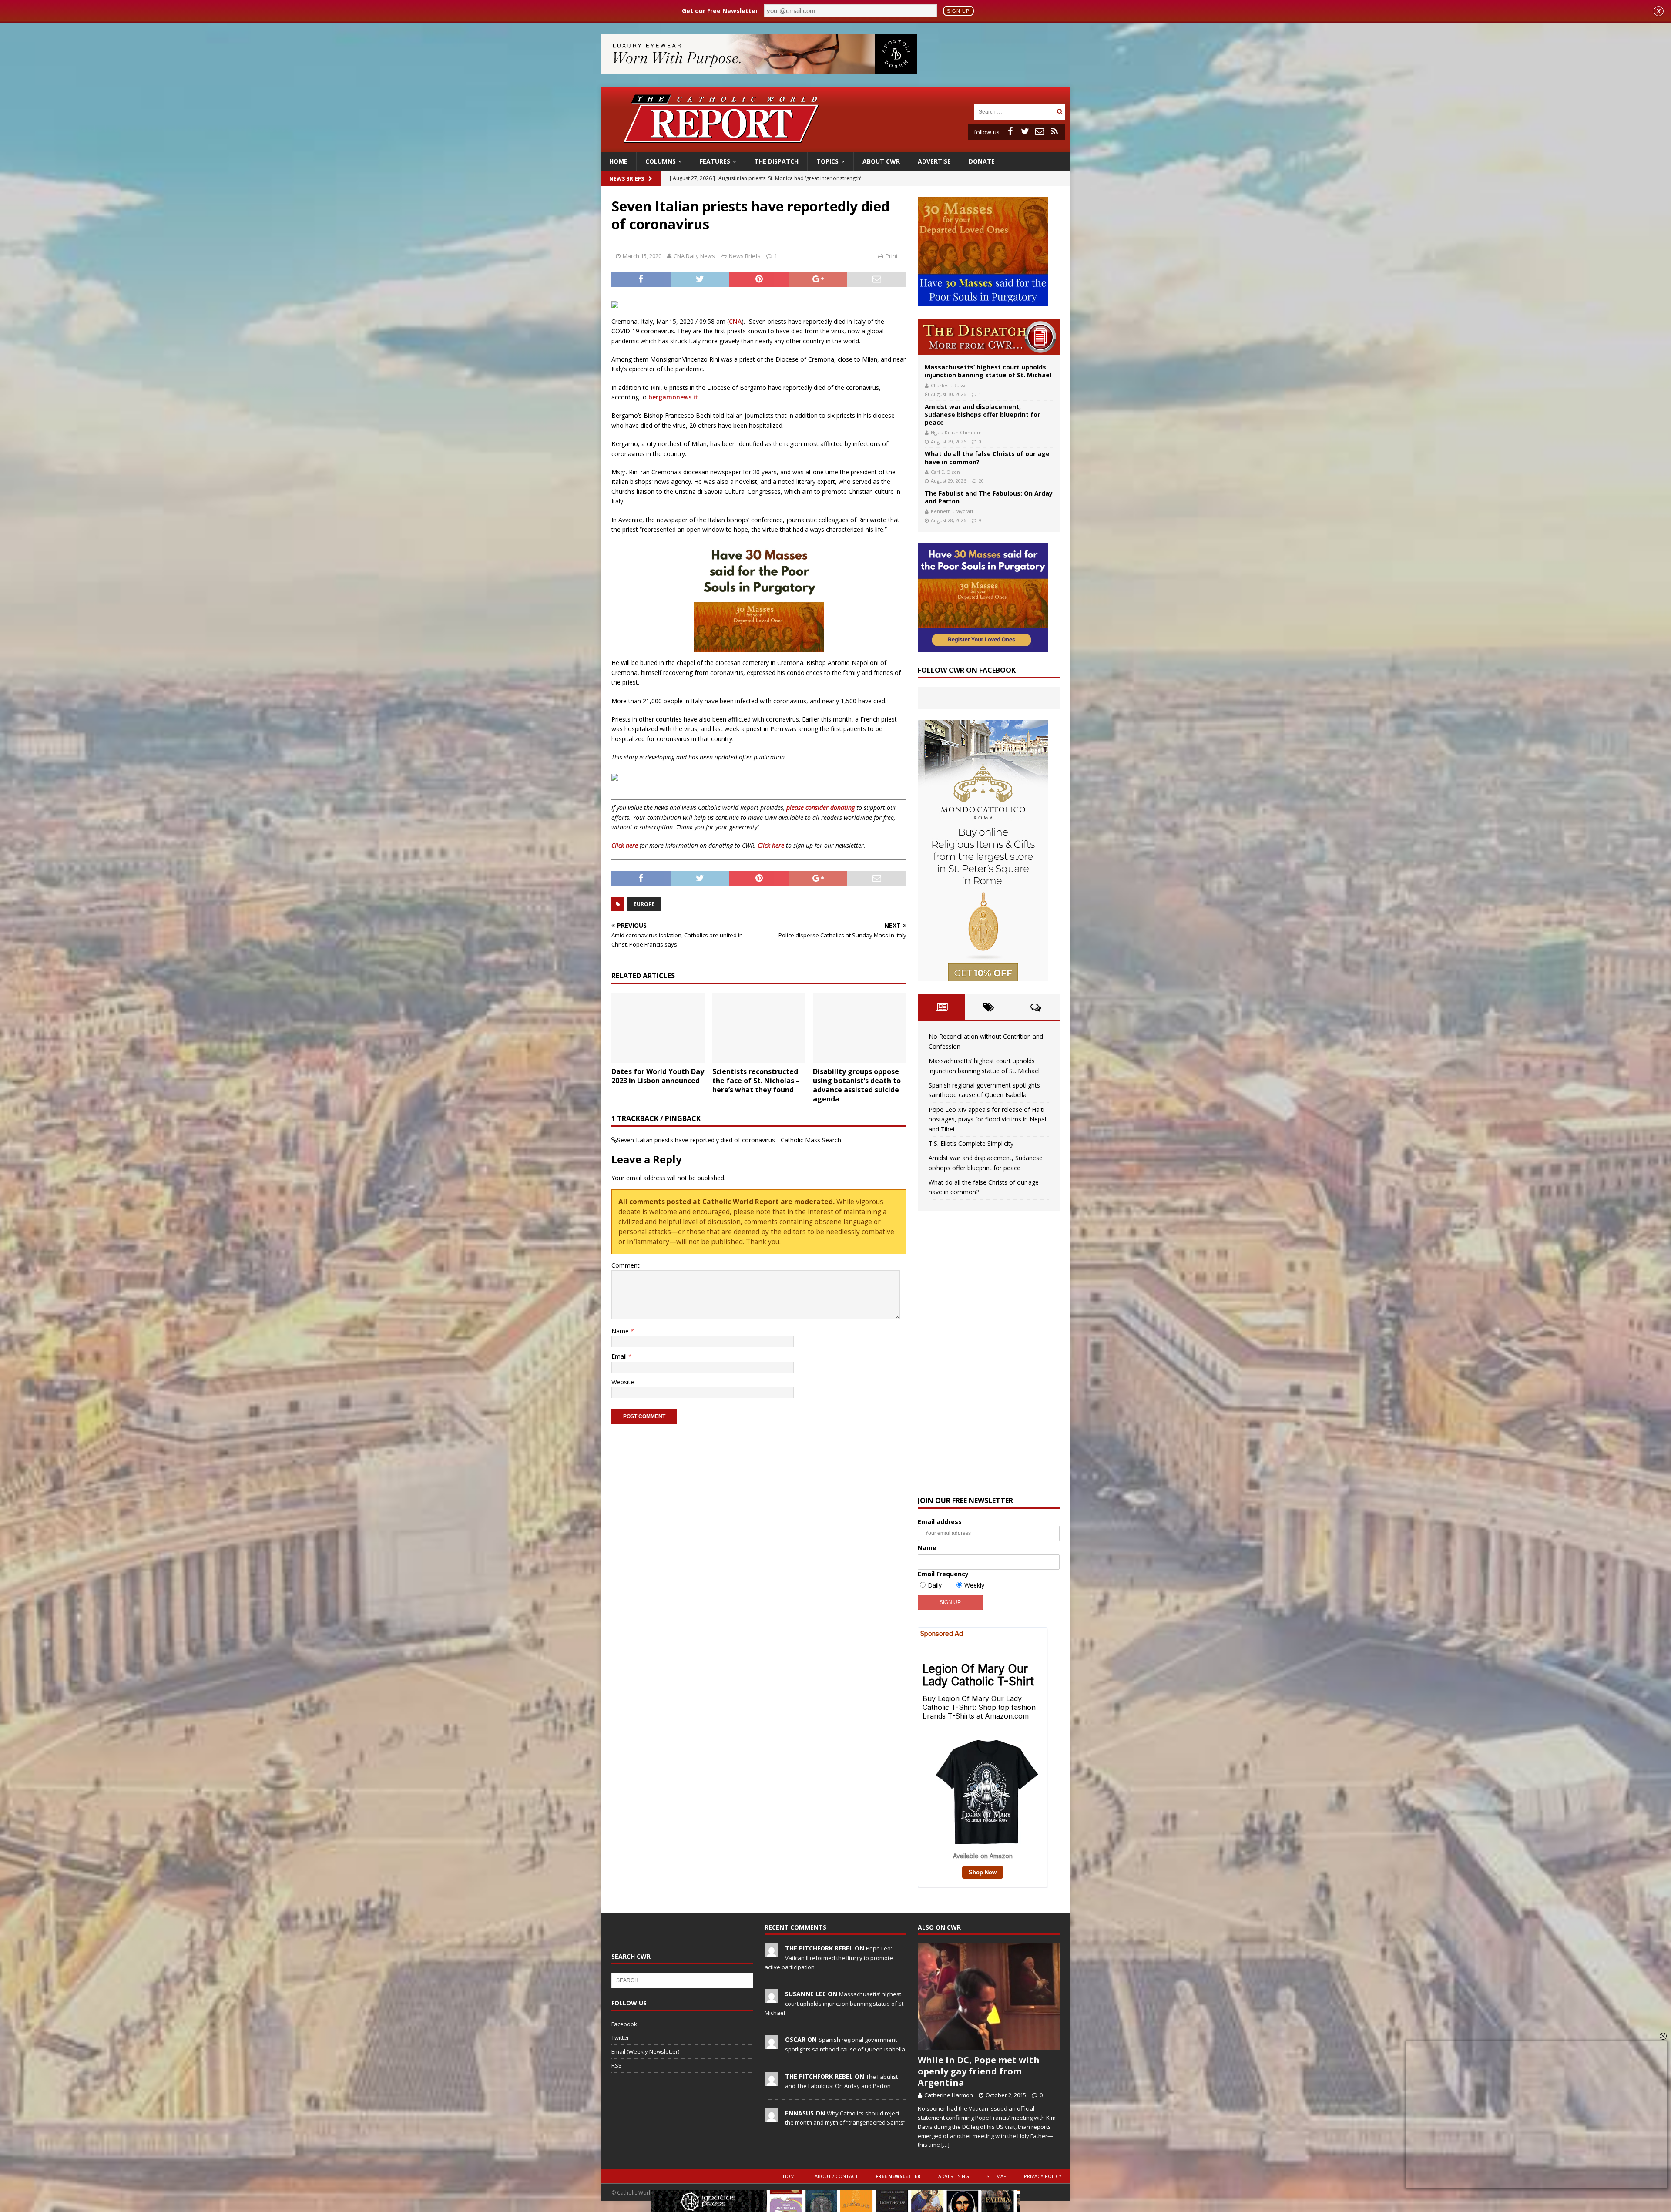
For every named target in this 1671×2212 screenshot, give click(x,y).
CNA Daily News (694, 256)
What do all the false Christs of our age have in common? (987, 458)
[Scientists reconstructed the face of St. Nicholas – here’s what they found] (759, 1028)
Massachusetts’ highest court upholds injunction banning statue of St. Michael (988, 371)
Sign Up (958, 11)
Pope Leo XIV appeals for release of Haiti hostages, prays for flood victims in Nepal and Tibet (987, 1119)
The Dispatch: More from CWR (989, 337)
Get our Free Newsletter (720, 11)
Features (715, 161)
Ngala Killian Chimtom (956, 432)
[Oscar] (772, 2044)
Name (621, 1331)
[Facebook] (1010, 131)
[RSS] (1054, 131)
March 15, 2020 (642, 256)
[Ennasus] (772, 2118)
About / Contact (836, 2176)
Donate (982, 161)
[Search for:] (1014, 111)
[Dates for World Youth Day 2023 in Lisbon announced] (658, 1028)
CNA (735, 321)
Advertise (934, 161)
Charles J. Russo (949, 385)
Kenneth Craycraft (952, 511)
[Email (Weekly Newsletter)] (1040, 131)
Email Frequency (943, 1574)
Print (892, 256)
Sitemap (997, 2176)
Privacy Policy (1043, 2176)
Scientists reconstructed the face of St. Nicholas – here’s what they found (756, 1081)
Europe (644, 904)
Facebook (624, 2024)
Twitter (620, 2037)
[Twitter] (1025, 131)
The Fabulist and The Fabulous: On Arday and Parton (989, 497)
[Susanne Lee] (772, 1999)
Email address (940, 1522)
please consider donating (820, 807)
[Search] (1060, 112)
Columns (661, 161)
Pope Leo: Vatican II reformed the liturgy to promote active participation (829, 1957)
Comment (626, 1265)
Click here (625, 845)
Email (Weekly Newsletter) (645, 2051)
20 (981, 481)
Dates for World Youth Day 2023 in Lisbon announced (658, 1076)
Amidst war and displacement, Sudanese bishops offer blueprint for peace (982, 415)
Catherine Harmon (949, 2095)
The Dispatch (776, 161)
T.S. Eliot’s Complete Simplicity (971, 1143)
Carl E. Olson (945, 472)
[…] (945, 2145)
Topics (827, 161)
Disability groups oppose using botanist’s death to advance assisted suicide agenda (857, 1085)
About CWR (881, 161)
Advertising (954, 2176)
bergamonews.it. (674, 397)
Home (618, 161)
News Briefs (627, 179)
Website (623, 1382)
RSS (617, 2065)
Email (620, 1356)
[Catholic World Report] (835, 147)
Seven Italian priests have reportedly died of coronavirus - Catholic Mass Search (729, 1140)
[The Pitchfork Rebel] (772, 1953)
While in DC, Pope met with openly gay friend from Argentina (979, 2071)
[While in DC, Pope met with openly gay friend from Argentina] (989, 1997)
